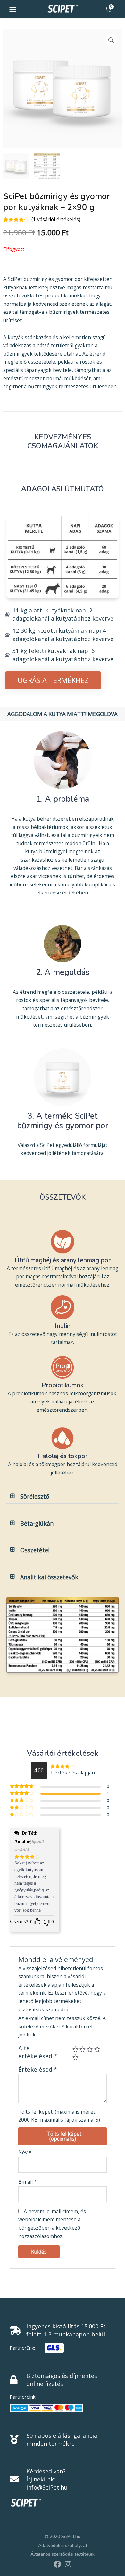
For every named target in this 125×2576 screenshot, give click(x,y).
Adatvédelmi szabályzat (63, 2546)
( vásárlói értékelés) (56, 219)
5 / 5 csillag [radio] (75, 2058)
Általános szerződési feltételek (63, 2554)
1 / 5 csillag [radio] (75, 2050)
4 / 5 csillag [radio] (97, 2050)
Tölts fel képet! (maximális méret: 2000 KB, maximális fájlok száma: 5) (59, 2116)
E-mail (28, 2182)
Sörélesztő (35, 1496)
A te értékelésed (38, 2052)
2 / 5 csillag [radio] (83, 2050)
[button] (13, 9)
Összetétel (35, 1550)
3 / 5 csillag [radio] (90, 2050)
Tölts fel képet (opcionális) (64, 2136)
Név (25, 2152)
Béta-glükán (37, 1523)
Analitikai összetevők (49, 1577)
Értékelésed (38, 2069)
